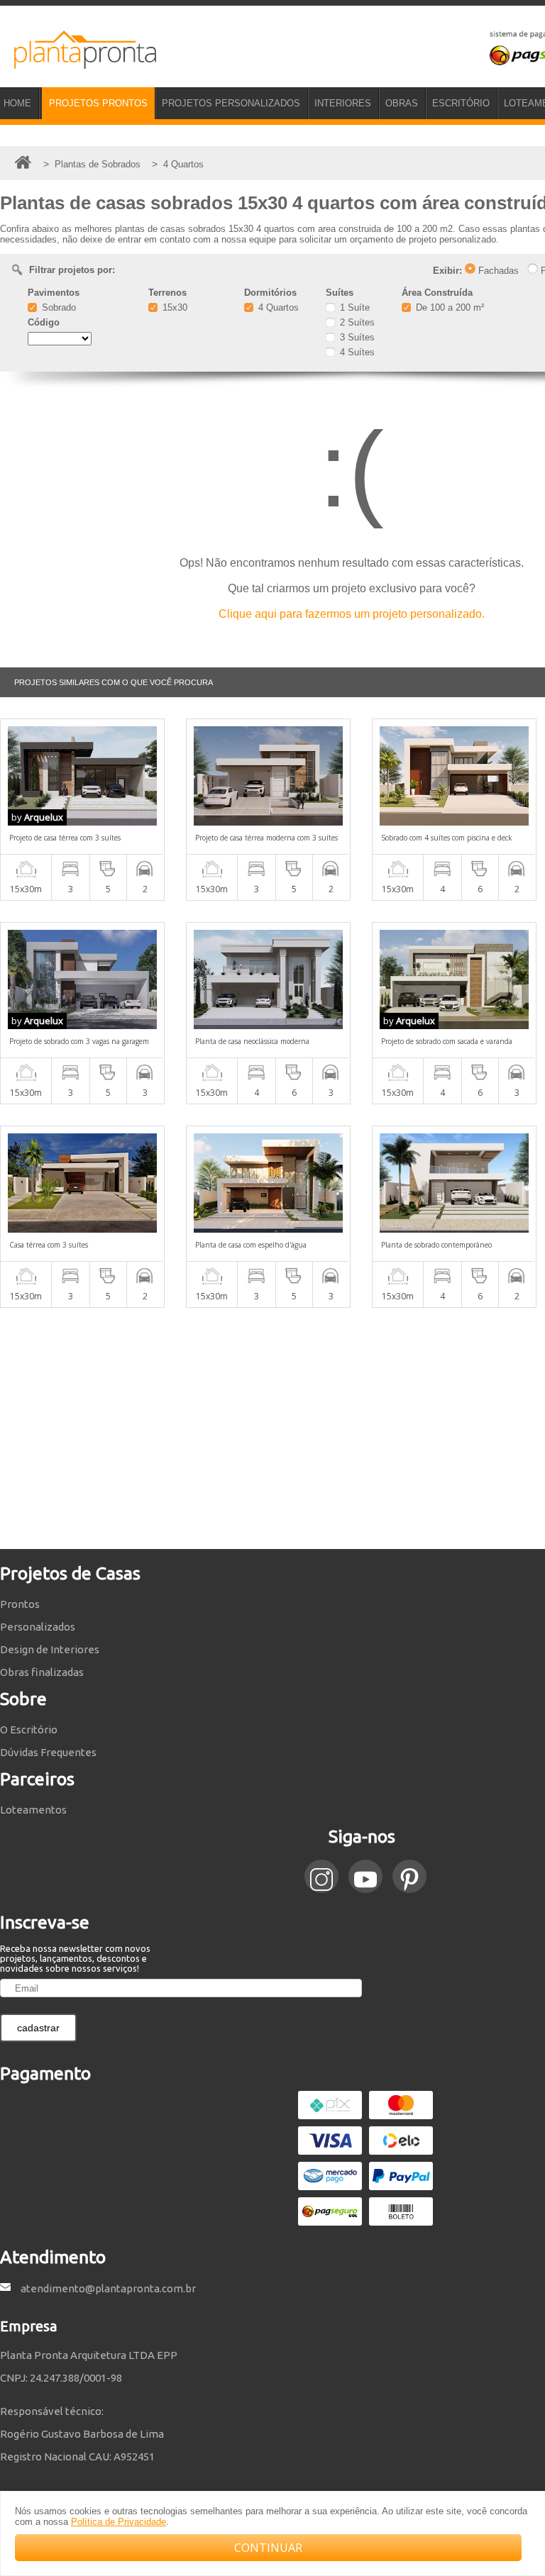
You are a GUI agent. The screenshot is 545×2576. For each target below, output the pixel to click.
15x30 (174, 307)
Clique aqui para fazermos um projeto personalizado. (352, 614)
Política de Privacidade (119, 2522)
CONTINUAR (268, 2548)
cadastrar (38, 2028)
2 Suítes (356, 322)
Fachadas (497, 271)
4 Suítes (356, 352)
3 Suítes (356, 337)
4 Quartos (277, 307)
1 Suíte (353, 307)
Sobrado (57, 307)
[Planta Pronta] (78, 62)
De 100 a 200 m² (448, 307)
